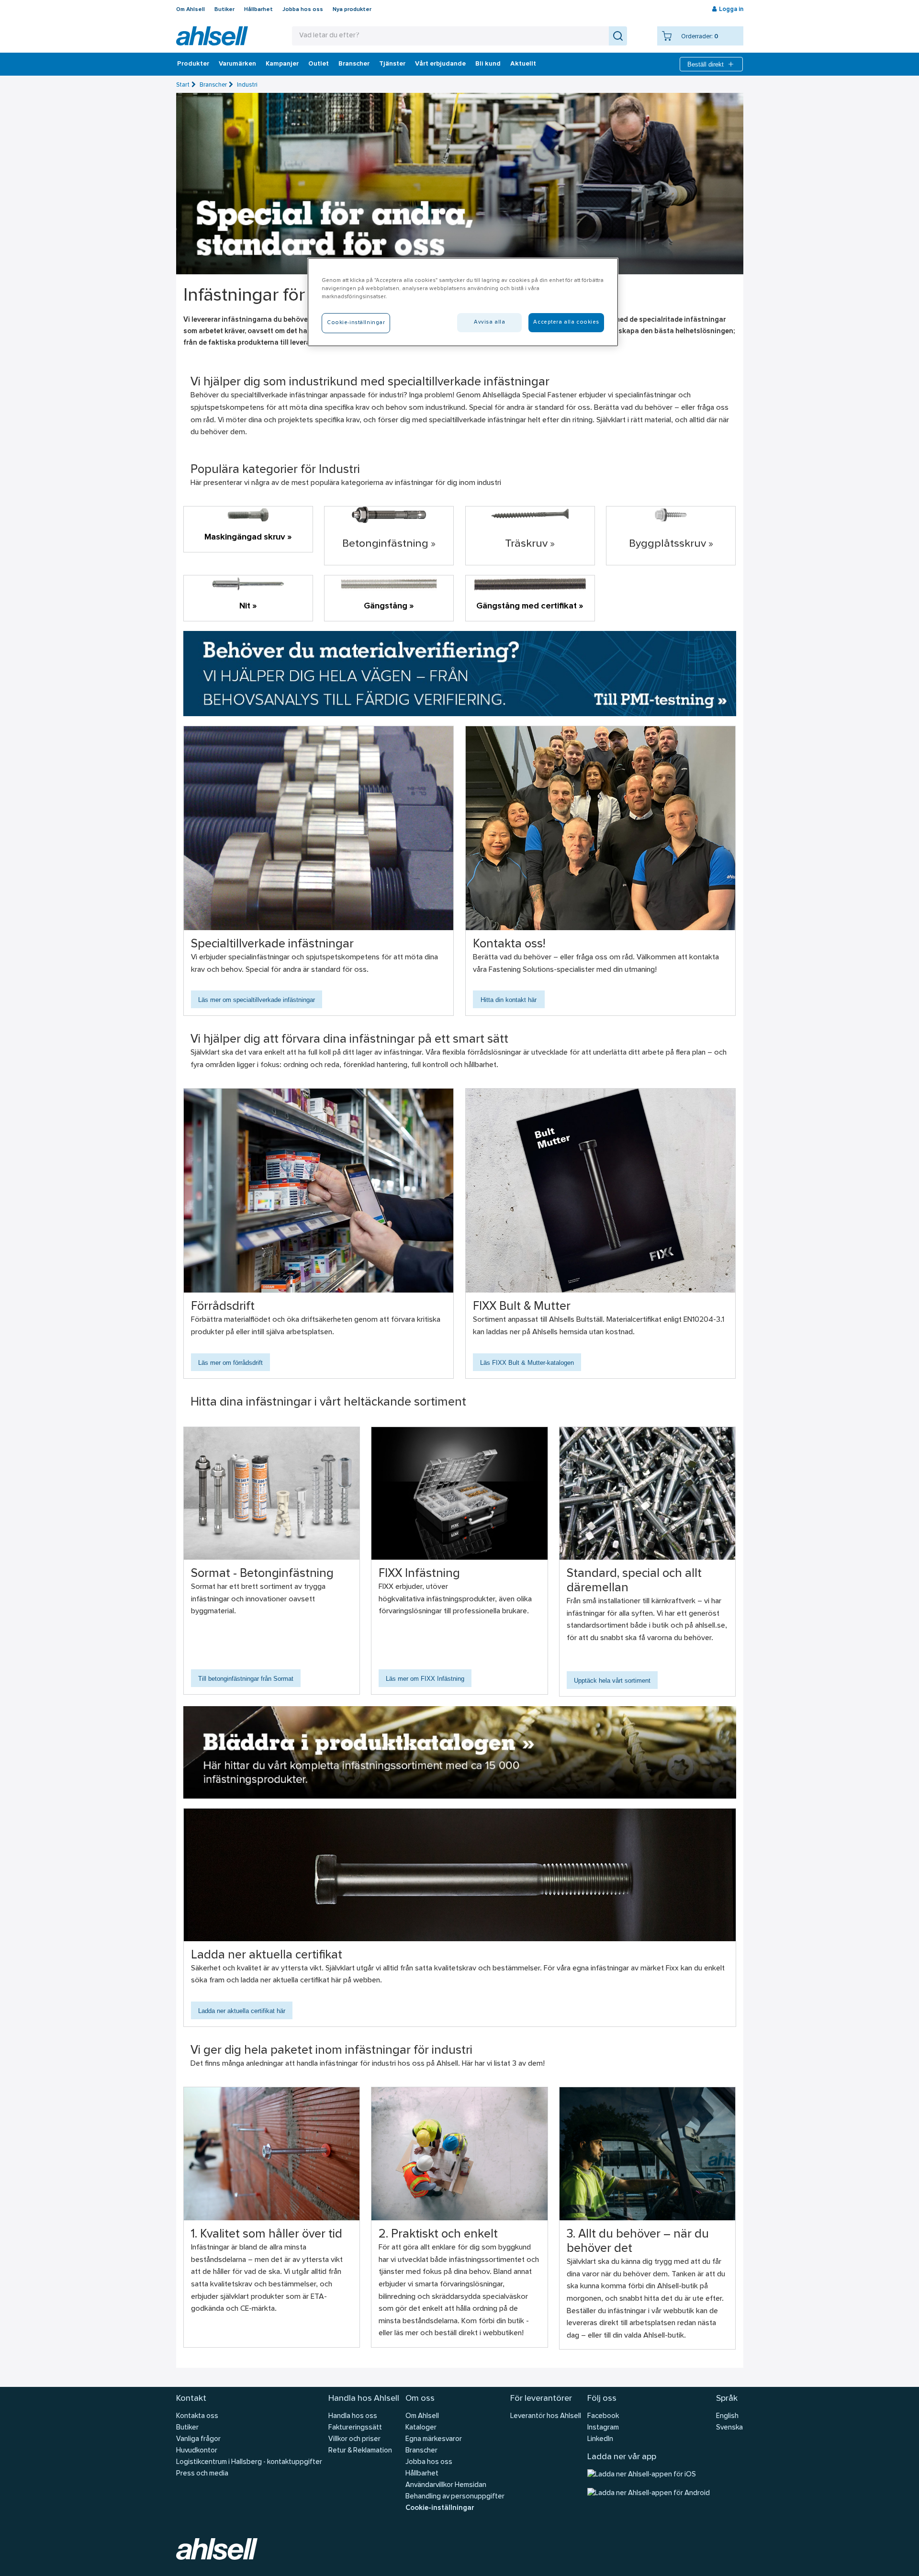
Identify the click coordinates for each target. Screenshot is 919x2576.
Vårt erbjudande (440, 64)
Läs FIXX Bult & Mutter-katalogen (527, 1363)
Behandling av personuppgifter (455, 2497)
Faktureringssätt (355, 2428)
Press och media (202, 2474)
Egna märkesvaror (434, 2439)
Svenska (729, 2428)
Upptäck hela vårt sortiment (612, 1681)
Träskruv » (530, 544)
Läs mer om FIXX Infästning (425, 1679)
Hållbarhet (258, 10)
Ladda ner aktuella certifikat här (242, 2011)
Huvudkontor (197, 2451)
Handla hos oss (353, 2416)
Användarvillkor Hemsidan (446, 2485)
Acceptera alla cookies (566, 322)
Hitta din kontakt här (509, 1000)
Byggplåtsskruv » (671, 544)
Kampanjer (282, 64)
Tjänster (392, 64)
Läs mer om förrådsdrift (230, 1363)
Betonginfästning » (389, 544)
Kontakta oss (197, 2416)
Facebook (603, 2416)
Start (183, 85)
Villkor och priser (354, 2439)
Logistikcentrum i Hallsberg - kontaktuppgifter (249, 2462)
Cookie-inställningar (440, 2508)
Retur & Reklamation (360, 2451)
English (727, 2416)
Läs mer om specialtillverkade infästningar (257, 1000)
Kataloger (421, 2428)
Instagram (603, 2428)
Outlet (319, 64)
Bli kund (488, 64)
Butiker (224, 10)
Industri (247, 85)
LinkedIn (600, 2439)
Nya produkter (352, 10)
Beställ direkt (706, 64)
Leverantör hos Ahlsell (546, 2416)
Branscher (354, 64)
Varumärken (237, 64)
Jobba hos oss (303, 10)
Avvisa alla (489, 322)
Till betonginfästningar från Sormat (246, 1679)
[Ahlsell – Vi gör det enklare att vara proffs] (212, 36)
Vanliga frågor (198, 2439)
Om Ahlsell (191, 10)
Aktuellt (523, 64)
